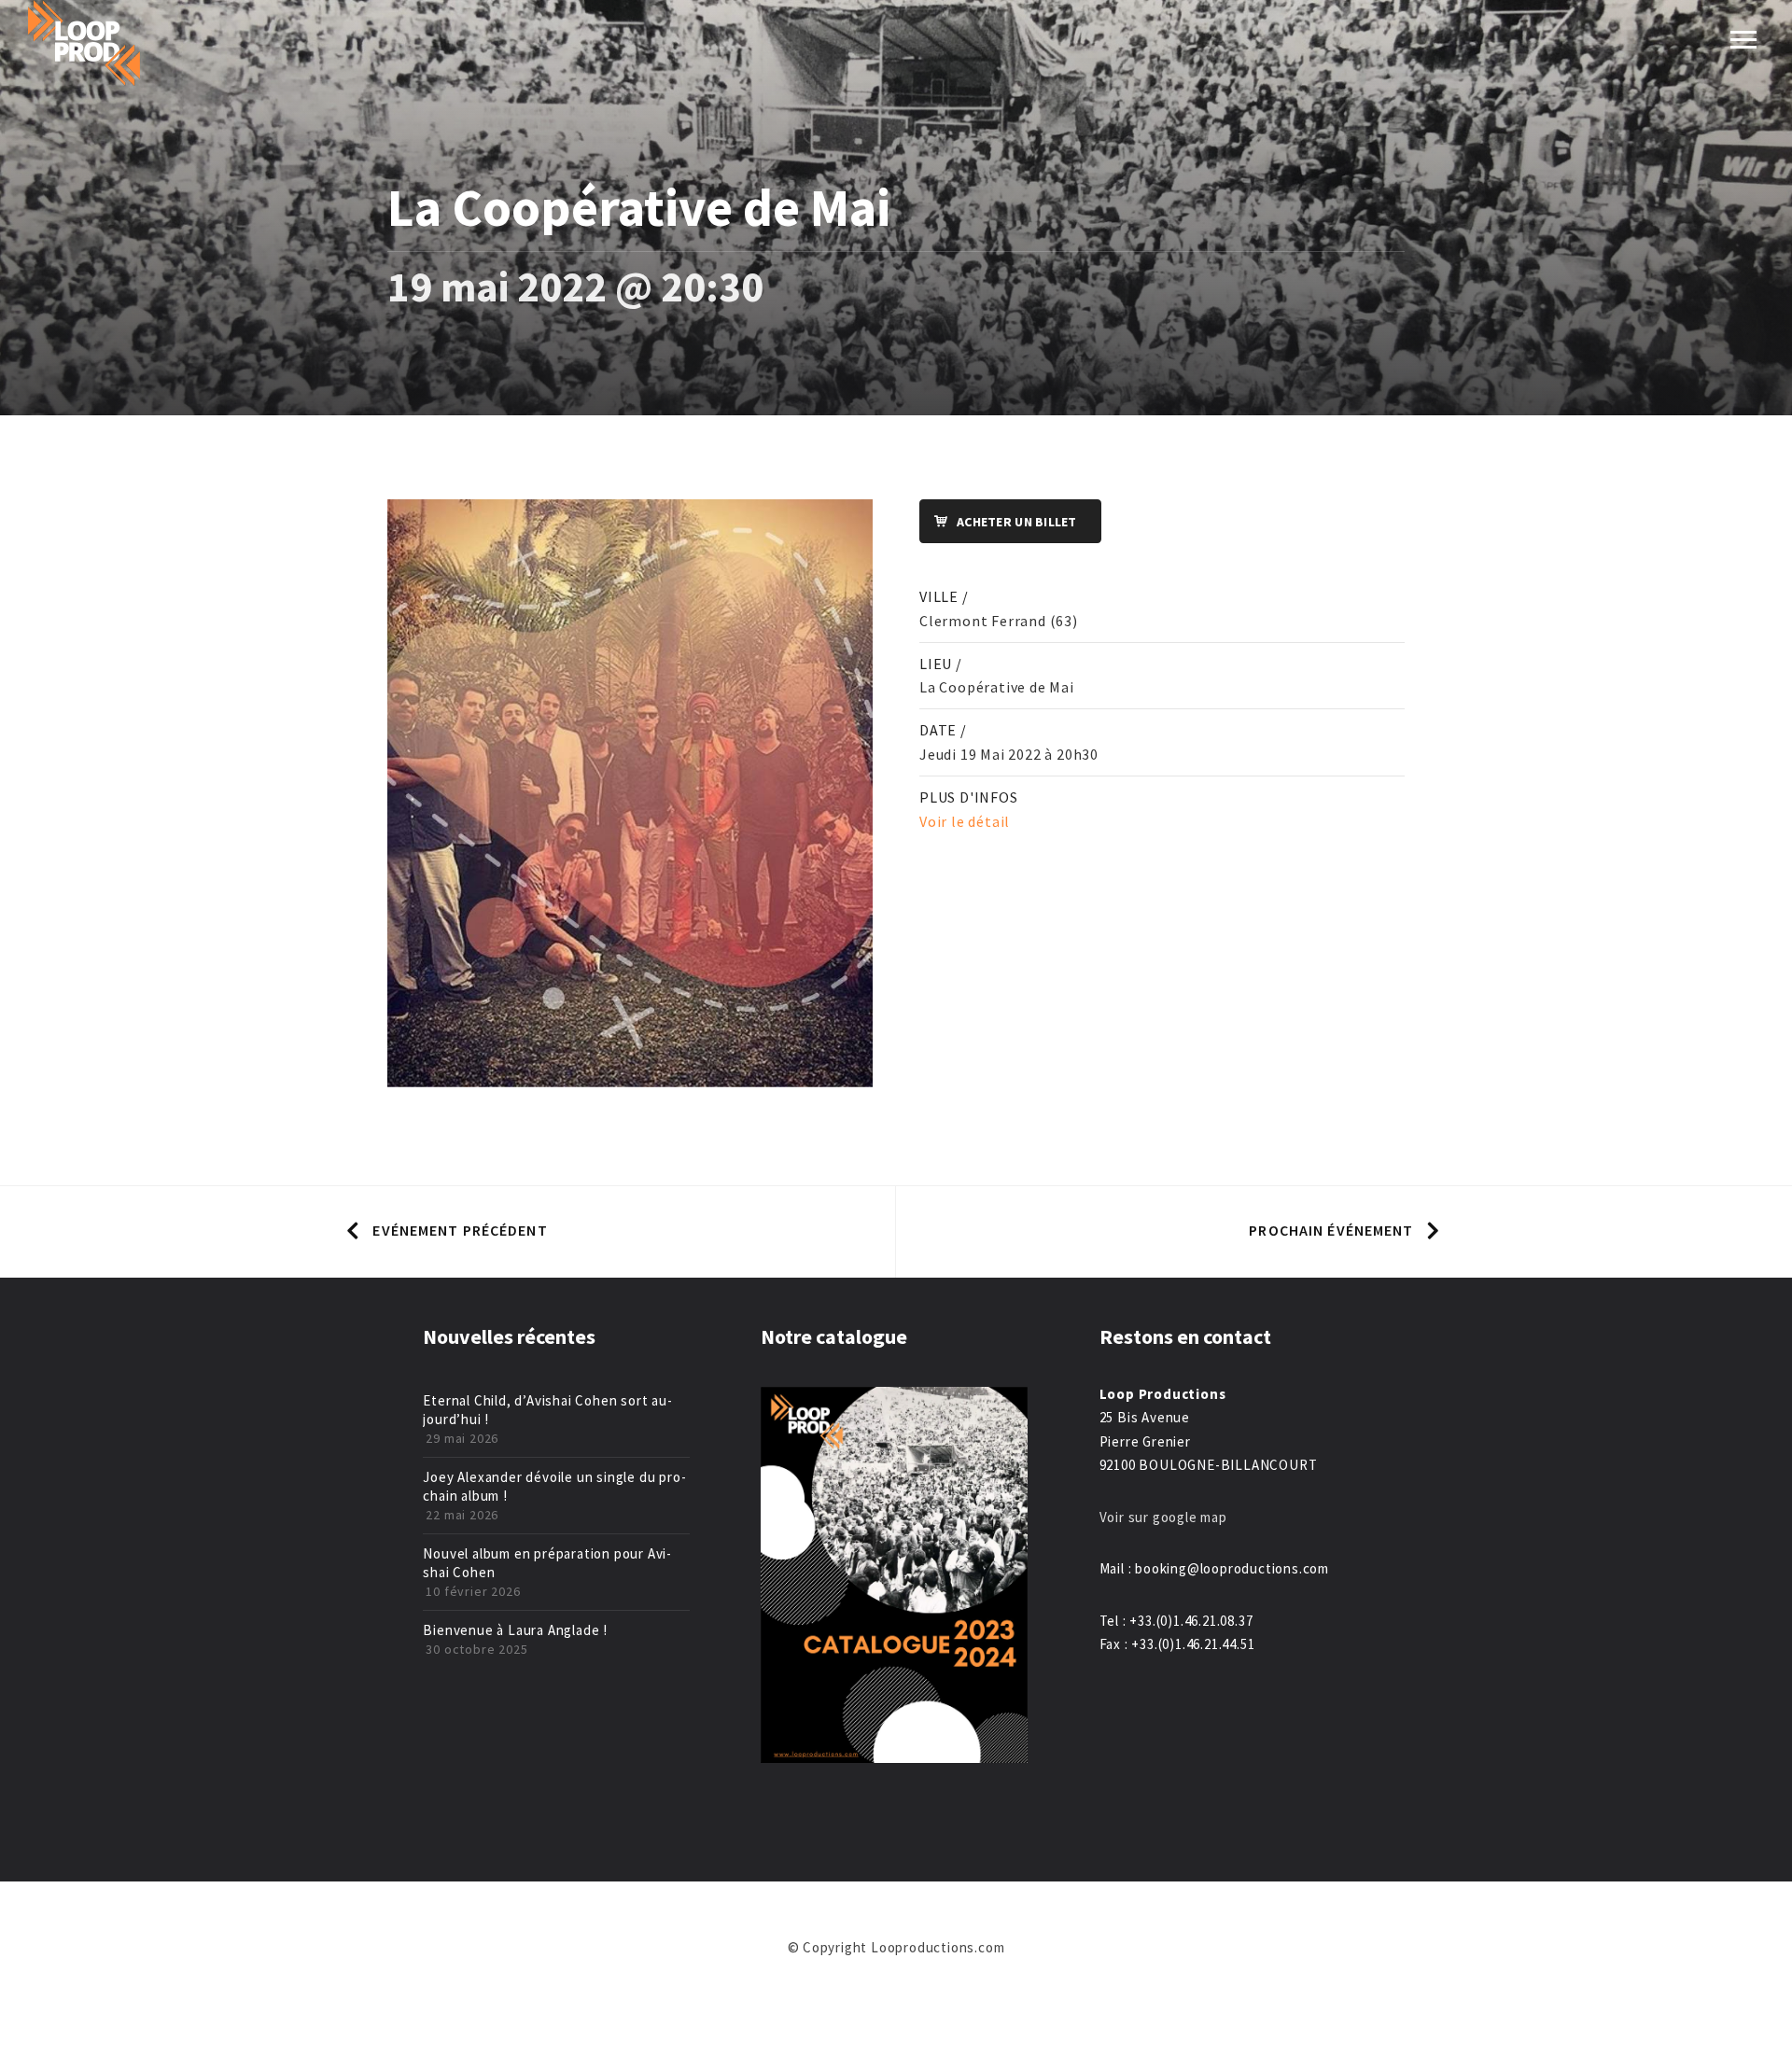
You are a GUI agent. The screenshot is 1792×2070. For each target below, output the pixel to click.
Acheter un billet (1017, 522)
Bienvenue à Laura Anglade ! (515, 1630)
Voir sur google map (1165, 1517)
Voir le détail (965, 821)
